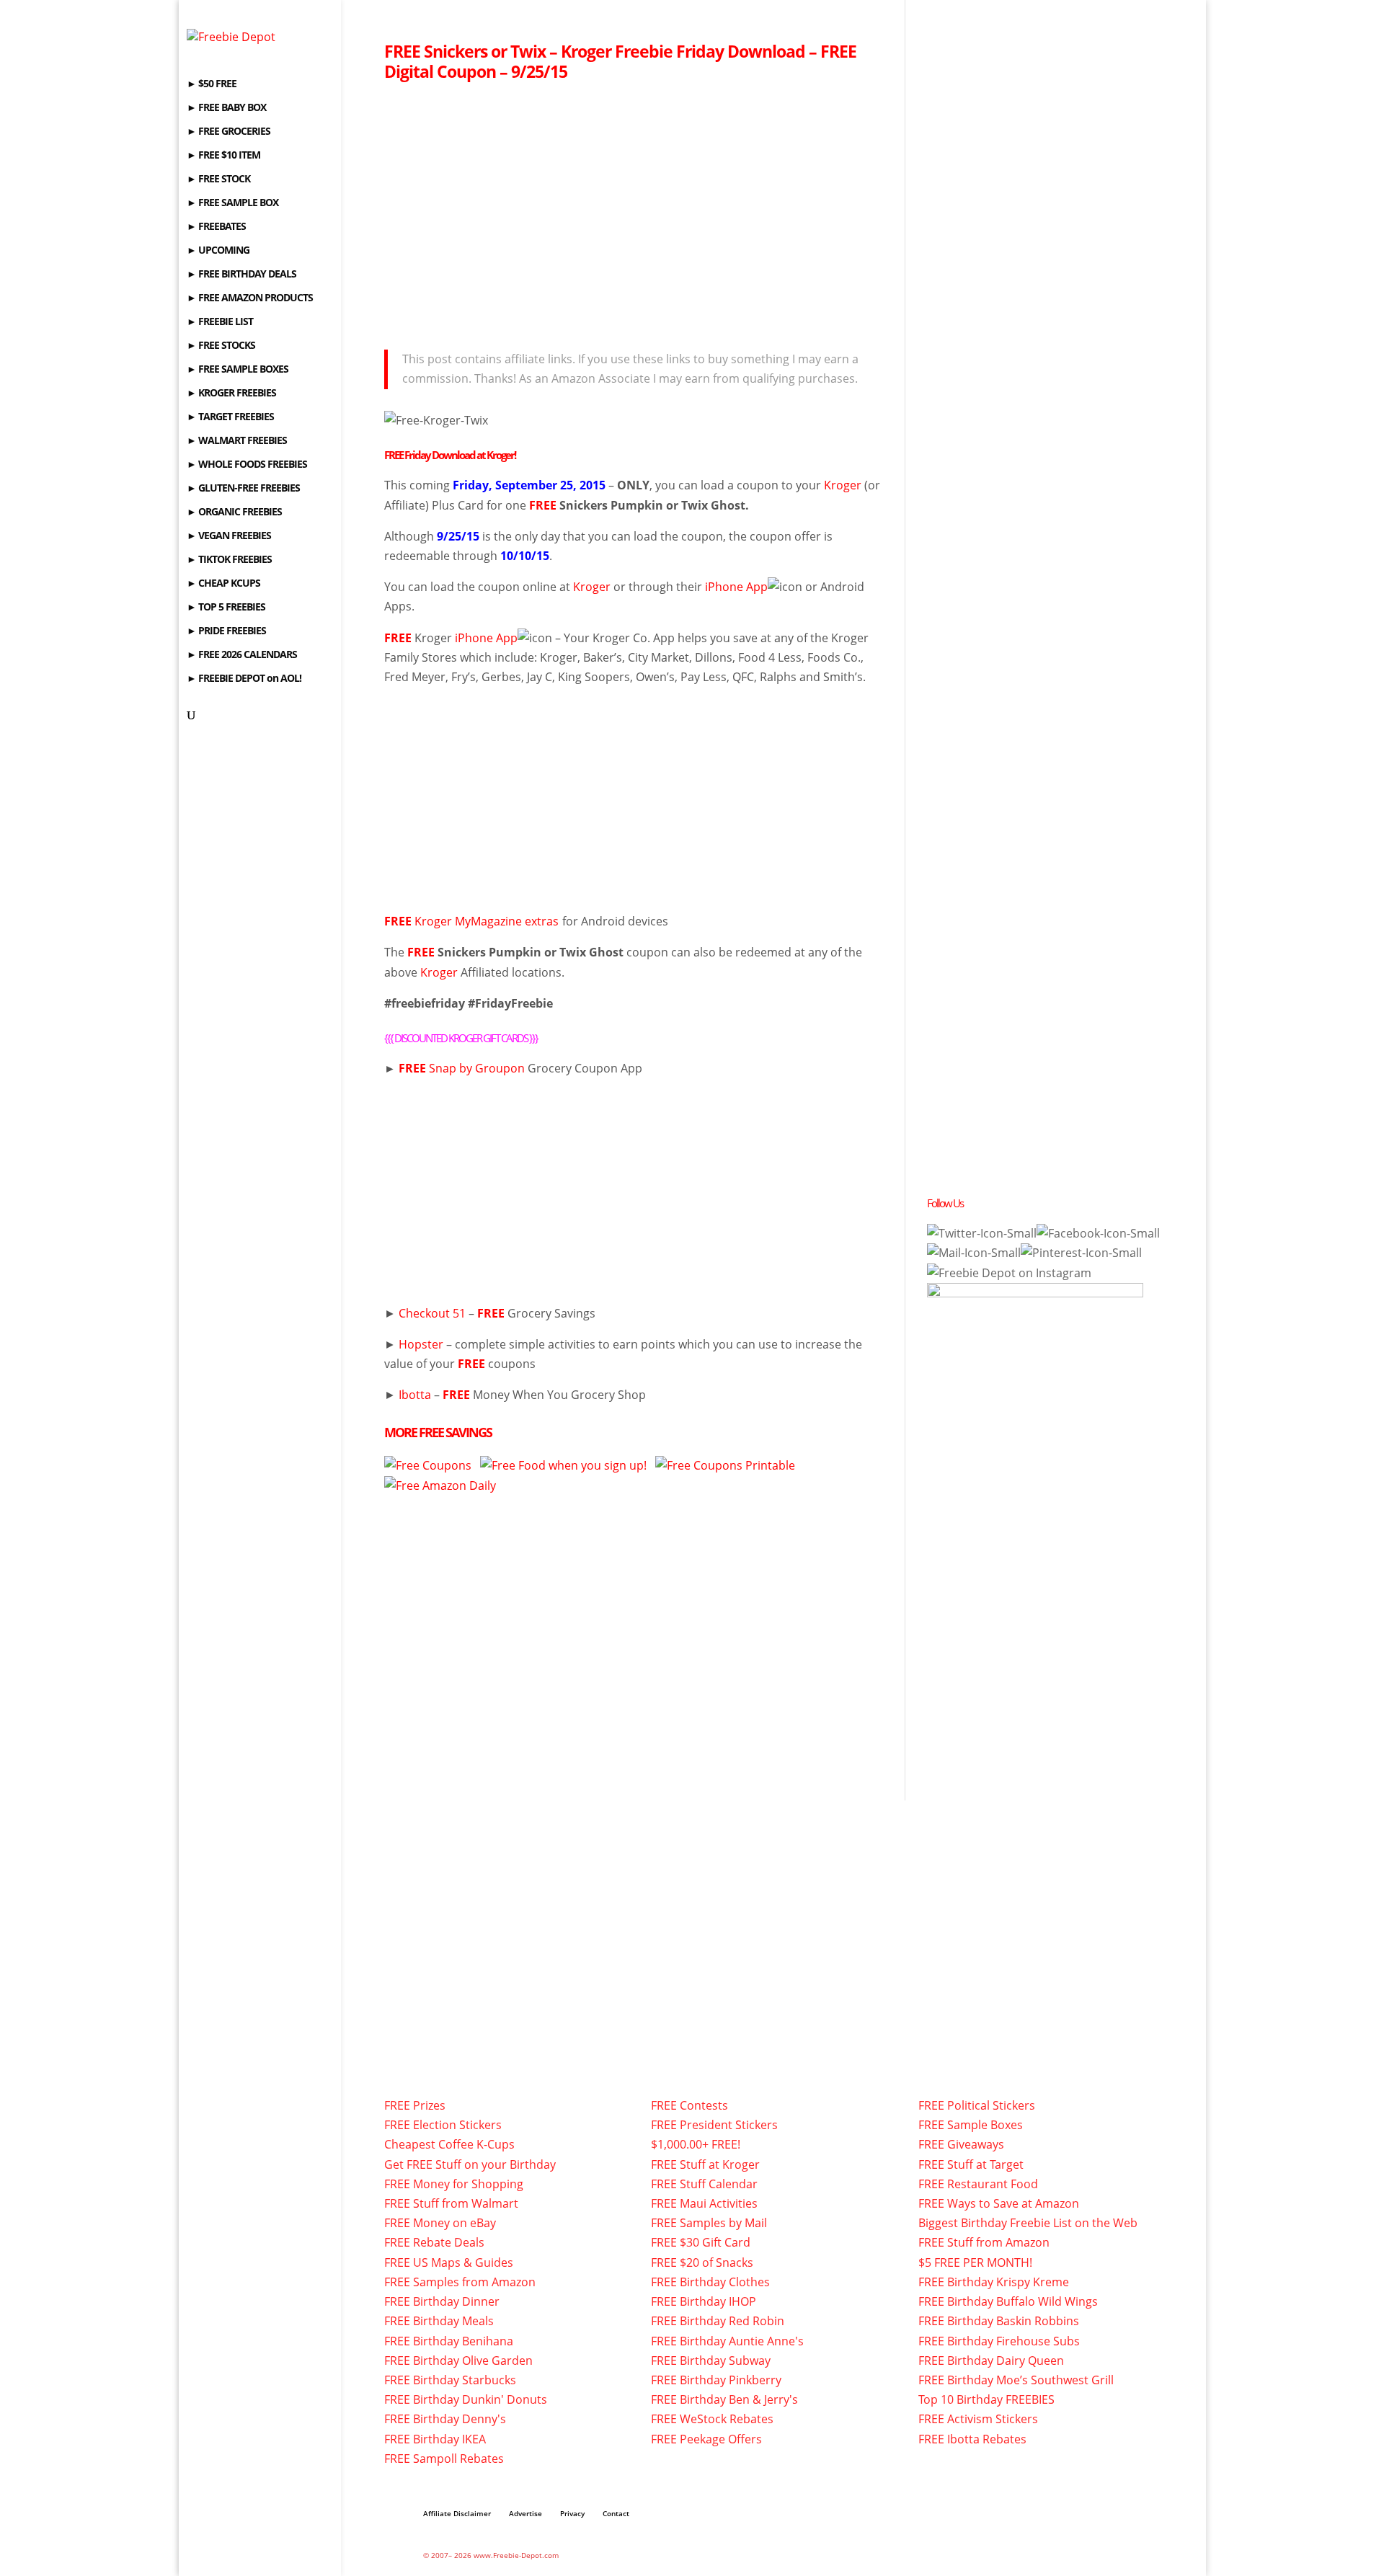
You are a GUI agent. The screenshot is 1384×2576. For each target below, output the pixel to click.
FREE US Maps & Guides (449, 2262)
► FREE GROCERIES (229, 132)
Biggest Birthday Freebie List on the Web (1028, 2223)
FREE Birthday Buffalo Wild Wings (1008, 2301)
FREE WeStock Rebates (712, 2419)
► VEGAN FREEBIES (229, 536)
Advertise (525, 2513)
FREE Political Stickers (977, 2105)
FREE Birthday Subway (711, 2360)
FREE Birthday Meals (439, 2321)
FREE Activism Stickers (978, 2419)
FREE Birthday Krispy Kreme (994, 2282)
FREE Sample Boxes (971, 2125)
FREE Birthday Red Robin (718, 2321)
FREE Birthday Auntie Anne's (727, 2341)
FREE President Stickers (714, 2125)
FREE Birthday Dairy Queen (991, 2360)
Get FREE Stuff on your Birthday (470, 2164)
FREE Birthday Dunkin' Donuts (466, 2399)
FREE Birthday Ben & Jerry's (724, 2399)
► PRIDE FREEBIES (226, 631)
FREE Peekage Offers (706, 2439)
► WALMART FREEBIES (237, 441)
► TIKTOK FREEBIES (229, 560)
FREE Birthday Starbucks (450, 2380)
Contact (616, 2513)
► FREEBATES (216, 227)
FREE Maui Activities (704, 2203)
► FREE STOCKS (221, 346)
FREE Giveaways (961, 2144)
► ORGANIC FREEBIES (234, 512)
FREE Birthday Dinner (442, 2301)
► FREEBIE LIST (220, 322)
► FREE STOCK (218, 179)
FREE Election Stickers (443, 2125)
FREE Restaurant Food (978, 2184)
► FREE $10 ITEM (223, 156)
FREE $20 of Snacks (702, 2262)
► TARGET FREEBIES (230, 417)
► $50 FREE (212, 84)
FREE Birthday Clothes (710, 2282)
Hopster (421, 1344)
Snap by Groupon (477, 1068)
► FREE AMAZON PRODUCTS (250, 298)
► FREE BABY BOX (226, 108)
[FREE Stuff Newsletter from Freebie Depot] (974, 1253)
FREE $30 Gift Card (701, 2242)
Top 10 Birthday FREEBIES (986, 2399)
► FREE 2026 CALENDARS (242, 655)
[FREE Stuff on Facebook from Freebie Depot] (1098, 1233)
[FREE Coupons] (725, 1465)
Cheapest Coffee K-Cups (449, 2144)
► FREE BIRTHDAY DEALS (241, 275)
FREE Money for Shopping (454, 2184)
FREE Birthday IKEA (435, 2439)
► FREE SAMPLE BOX (232, 203)
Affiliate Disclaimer (457, 2513)
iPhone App (736, 587)
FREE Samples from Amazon (460, 2282)
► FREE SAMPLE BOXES (238, 370)
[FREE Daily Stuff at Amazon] (440, 1485)
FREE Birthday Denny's (445, 2419)
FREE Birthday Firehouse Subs (999, 2341)
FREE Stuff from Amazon (984, 2242)
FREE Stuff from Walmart (451, 2203)
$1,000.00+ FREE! (696, 2144)
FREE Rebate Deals (434, 2242)
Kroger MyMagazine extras (471, 921)
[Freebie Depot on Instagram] (1009, 1273)
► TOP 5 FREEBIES (226, 608)
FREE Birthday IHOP (704, 2301)
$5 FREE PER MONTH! (975, 2262)
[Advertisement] (633, 211)
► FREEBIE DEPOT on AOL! (244, 679)
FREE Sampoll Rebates (444, 2459)
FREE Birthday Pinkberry (716, 2380)
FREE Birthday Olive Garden (458, 2360)
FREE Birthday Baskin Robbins (999, 2321)
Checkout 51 (432, 1313)
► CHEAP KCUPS (223, 584)
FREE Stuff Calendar (704, 2184)
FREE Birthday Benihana (449, 2341)
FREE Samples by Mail (709, 2223)
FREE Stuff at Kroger (705, 2164)
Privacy (572, 2513)
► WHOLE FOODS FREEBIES (247, 465)
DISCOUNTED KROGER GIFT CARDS (461, 1038)
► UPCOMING (218, 251)
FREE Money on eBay (440, 2223)
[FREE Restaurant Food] (563, 1465)
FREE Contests (689, 2105)
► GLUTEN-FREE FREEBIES (243, 489)
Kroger (843, 485)
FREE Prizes (415, 2105)
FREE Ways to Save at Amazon (999, 2203)
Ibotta (415, 1395)
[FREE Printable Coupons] (428, 1465)
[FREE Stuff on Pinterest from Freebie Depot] (1081, 1253)
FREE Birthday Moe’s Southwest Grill (1016, 2380)
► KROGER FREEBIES (231, 394)
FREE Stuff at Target (971, 2164)
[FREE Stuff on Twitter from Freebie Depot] (982, 1233)
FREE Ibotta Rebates (972, 2439)
